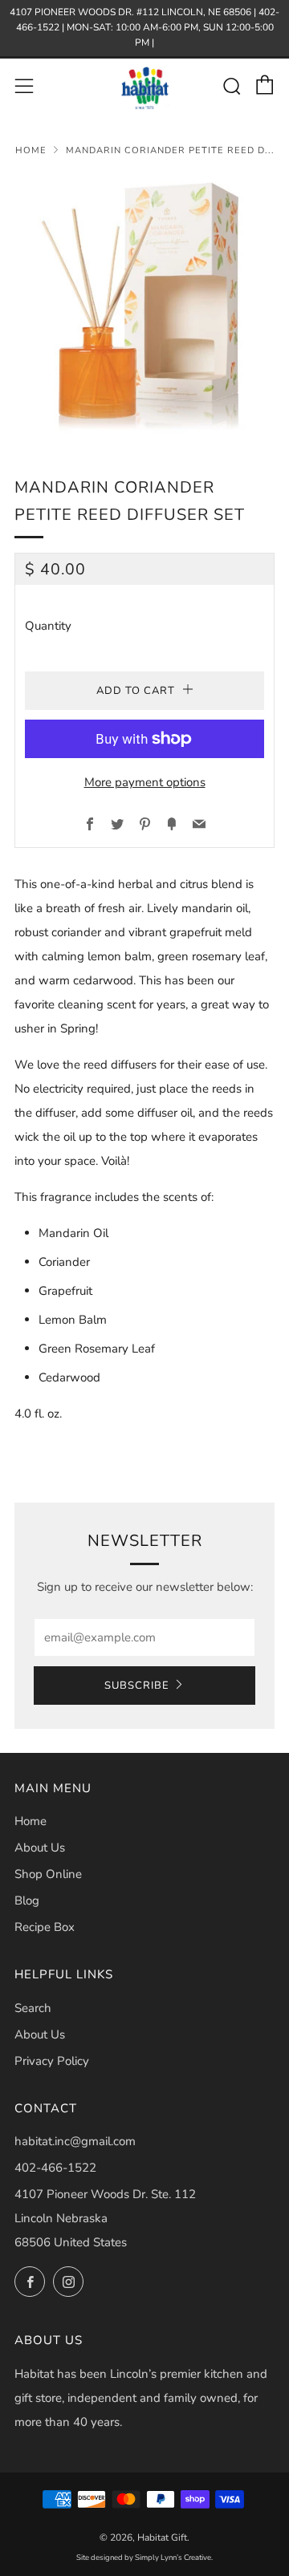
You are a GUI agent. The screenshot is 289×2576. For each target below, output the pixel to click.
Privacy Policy (52, 2061)
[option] (144, 306)
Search (33, 2008)
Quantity (48, 626)
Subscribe (137, 1686)
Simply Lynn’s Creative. (174, 2557)
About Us (40, 1848)
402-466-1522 (55, 2168)
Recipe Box (45, 1927)
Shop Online (48, 1874)
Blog (27, 1901)
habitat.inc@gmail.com (75, 2141)
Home (31, 150)
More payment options (145, 782)
